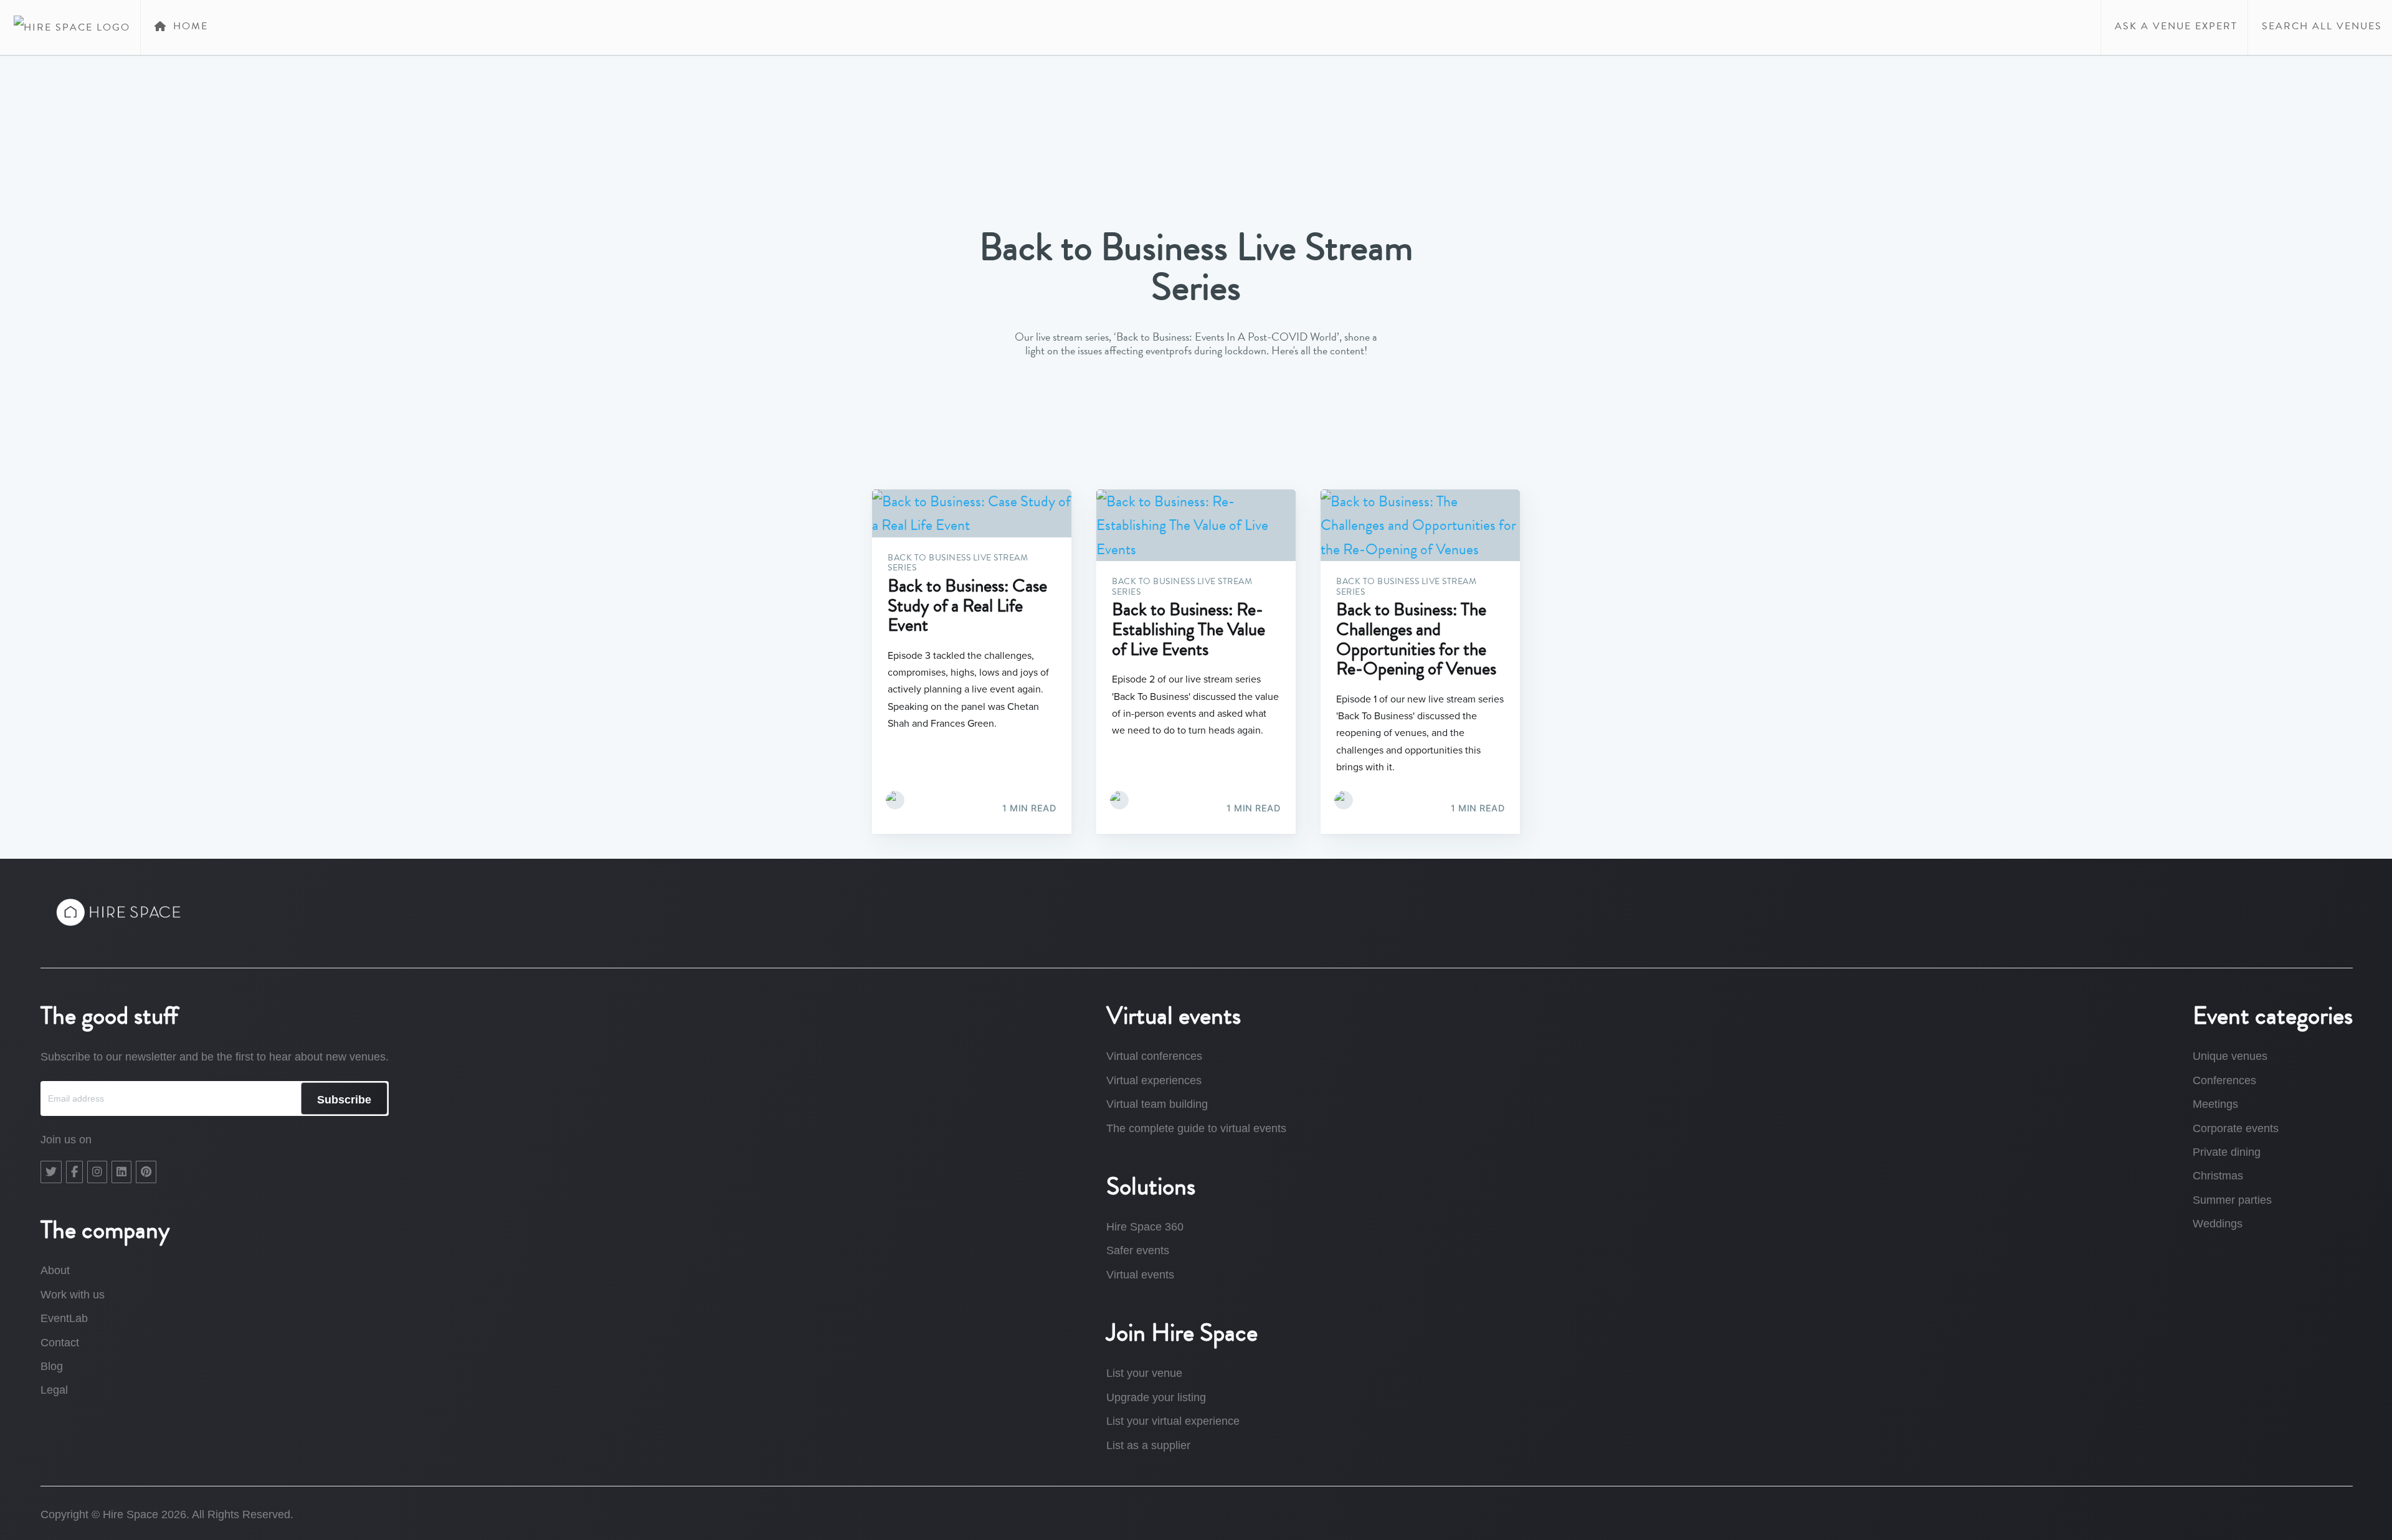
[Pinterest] (146, 1172)
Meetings (2215, 1104)
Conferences (2224, 1080)
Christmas (2218, 1176)
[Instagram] (97, 1172)
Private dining (2227, 1152)
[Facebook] (74, 1172)
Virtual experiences (1154, 1080)
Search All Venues (2320, 26)
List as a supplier (1148, 1445)
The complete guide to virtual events (1196, 1128)
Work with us (73, 1295)
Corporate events (2236, 1128)
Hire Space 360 (1145, 1227)
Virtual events (1140, 1275)
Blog (52, 1366)
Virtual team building (1157, 1104)
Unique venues (2230, 1056)
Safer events (1138, 1250)
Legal (54, 1390)
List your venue (1144, 1373)
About (55, 1270)
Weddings (2218, 1224)
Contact (60, 1343)
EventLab (64, 1318)
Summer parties (2232, 1200)
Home (189, 26)
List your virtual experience (1173, 1421)
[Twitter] (51, 1172)
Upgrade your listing (1156, 1397)
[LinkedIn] (121, 1172)
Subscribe (344, 1100)
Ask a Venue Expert (2174, 26)
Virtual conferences (1154, 1056)
